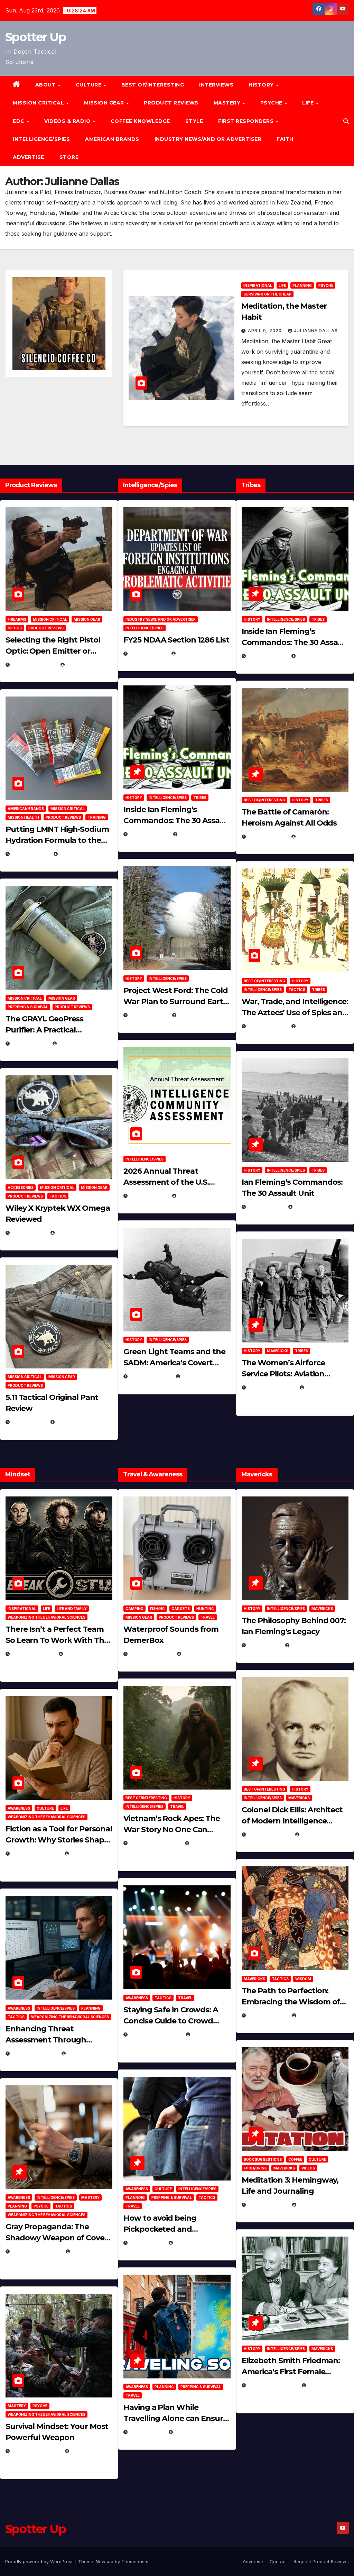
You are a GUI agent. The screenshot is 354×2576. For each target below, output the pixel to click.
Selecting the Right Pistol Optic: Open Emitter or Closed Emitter (53, 651)
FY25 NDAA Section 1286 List (176, 640)
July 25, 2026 (148, 653)
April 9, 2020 (265, 331)
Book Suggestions (263, 2159)
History (262, 85)
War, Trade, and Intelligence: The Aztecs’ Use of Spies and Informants (295, 1013)
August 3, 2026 (33, 1654)
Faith (285, 139)
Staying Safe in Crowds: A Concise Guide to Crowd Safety (171, 2021)
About (46, 85)
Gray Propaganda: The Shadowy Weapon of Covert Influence (58, 2238)
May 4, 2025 (264, 1645)
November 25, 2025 (156, 2034)
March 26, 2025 (269, 1834)
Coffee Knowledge (140, 121)
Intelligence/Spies (41, 139)
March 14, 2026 (151, 1376)
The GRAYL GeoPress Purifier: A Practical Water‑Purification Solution (57, 1030)
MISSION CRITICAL (39, 103)
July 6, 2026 (29, 1233)
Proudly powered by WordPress (40, 2561)
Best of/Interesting (153, 85)
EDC (19, 121)
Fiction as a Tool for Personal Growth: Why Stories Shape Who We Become (59, 1840)
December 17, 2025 (36, 2251)
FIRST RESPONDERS (247, 121)
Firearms (17, 619)
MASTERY (228, 103)
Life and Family (72, 1609)
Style (194, 121)
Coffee (295, 2159)
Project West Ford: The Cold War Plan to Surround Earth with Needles (176, 1002)
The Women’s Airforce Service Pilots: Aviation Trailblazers (283, 1374)
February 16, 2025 (273, 2385)
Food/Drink (255, 2168)
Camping (134, 1609)
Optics (15, 628)
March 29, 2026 (151, 1654)
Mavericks (278, 1351)
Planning (302, 285)
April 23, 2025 (267, 1026)
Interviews (216, 85)
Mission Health (23, 817)
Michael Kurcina (78, 1233)
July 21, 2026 (30, 1043)
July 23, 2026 (30, 854)
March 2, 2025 (268, 2205)
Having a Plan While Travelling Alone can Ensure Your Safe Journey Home (175, 2418)
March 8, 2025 (268, 2015)
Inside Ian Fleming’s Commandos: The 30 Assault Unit (177, 821)
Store (69, 157)
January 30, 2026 (36, 1853)
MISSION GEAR (105, 103)
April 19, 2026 (149, 1015)
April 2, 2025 (266, 1207)
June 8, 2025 (147, 2243)
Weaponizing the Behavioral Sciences (46, 1617)
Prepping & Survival (28, 1007)
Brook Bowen (201, 1654)
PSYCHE (272, 103)
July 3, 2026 (29, 1422)
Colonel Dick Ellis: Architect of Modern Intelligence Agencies (292, 1821)
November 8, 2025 (36, 2451)
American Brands (112, 139)
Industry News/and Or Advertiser (208, 139)
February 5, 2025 (272, 1387)
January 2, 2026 (34, 2053)
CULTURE (89, 85)
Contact (278, 2561)
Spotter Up (35, 37)
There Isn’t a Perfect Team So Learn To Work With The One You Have (57, 1640)
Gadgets (181, 1609)
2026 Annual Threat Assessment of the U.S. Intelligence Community (169, 1182)
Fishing (157, 1609)
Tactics (58, 1196)
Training (97, 817)
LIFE (309, 103)
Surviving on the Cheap (267, 294)
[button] (346, 121)
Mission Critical (50, 619)
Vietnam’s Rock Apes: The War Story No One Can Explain (172, 1829)
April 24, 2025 (267, 836)
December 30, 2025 (155, 1843)
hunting (205, 1609)
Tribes (200, 798)
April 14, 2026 (149, 1196)
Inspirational (258, 285)
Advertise (29, 157)
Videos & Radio (68, 121)
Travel (208, 1617)
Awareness (19, 1808)
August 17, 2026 (34, 665)
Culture (45, 1808)
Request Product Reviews (321, 2561)
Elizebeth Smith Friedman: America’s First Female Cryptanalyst (291, 2372)
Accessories (21, 1187)
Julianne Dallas (316, 331)
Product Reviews (171, 103)
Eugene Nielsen (86, 665)
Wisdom (303, 1979)
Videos (308, 2168)
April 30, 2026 (149, 834)
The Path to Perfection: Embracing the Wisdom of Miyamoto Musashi (291, 2002)
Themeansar (135, 2561)
